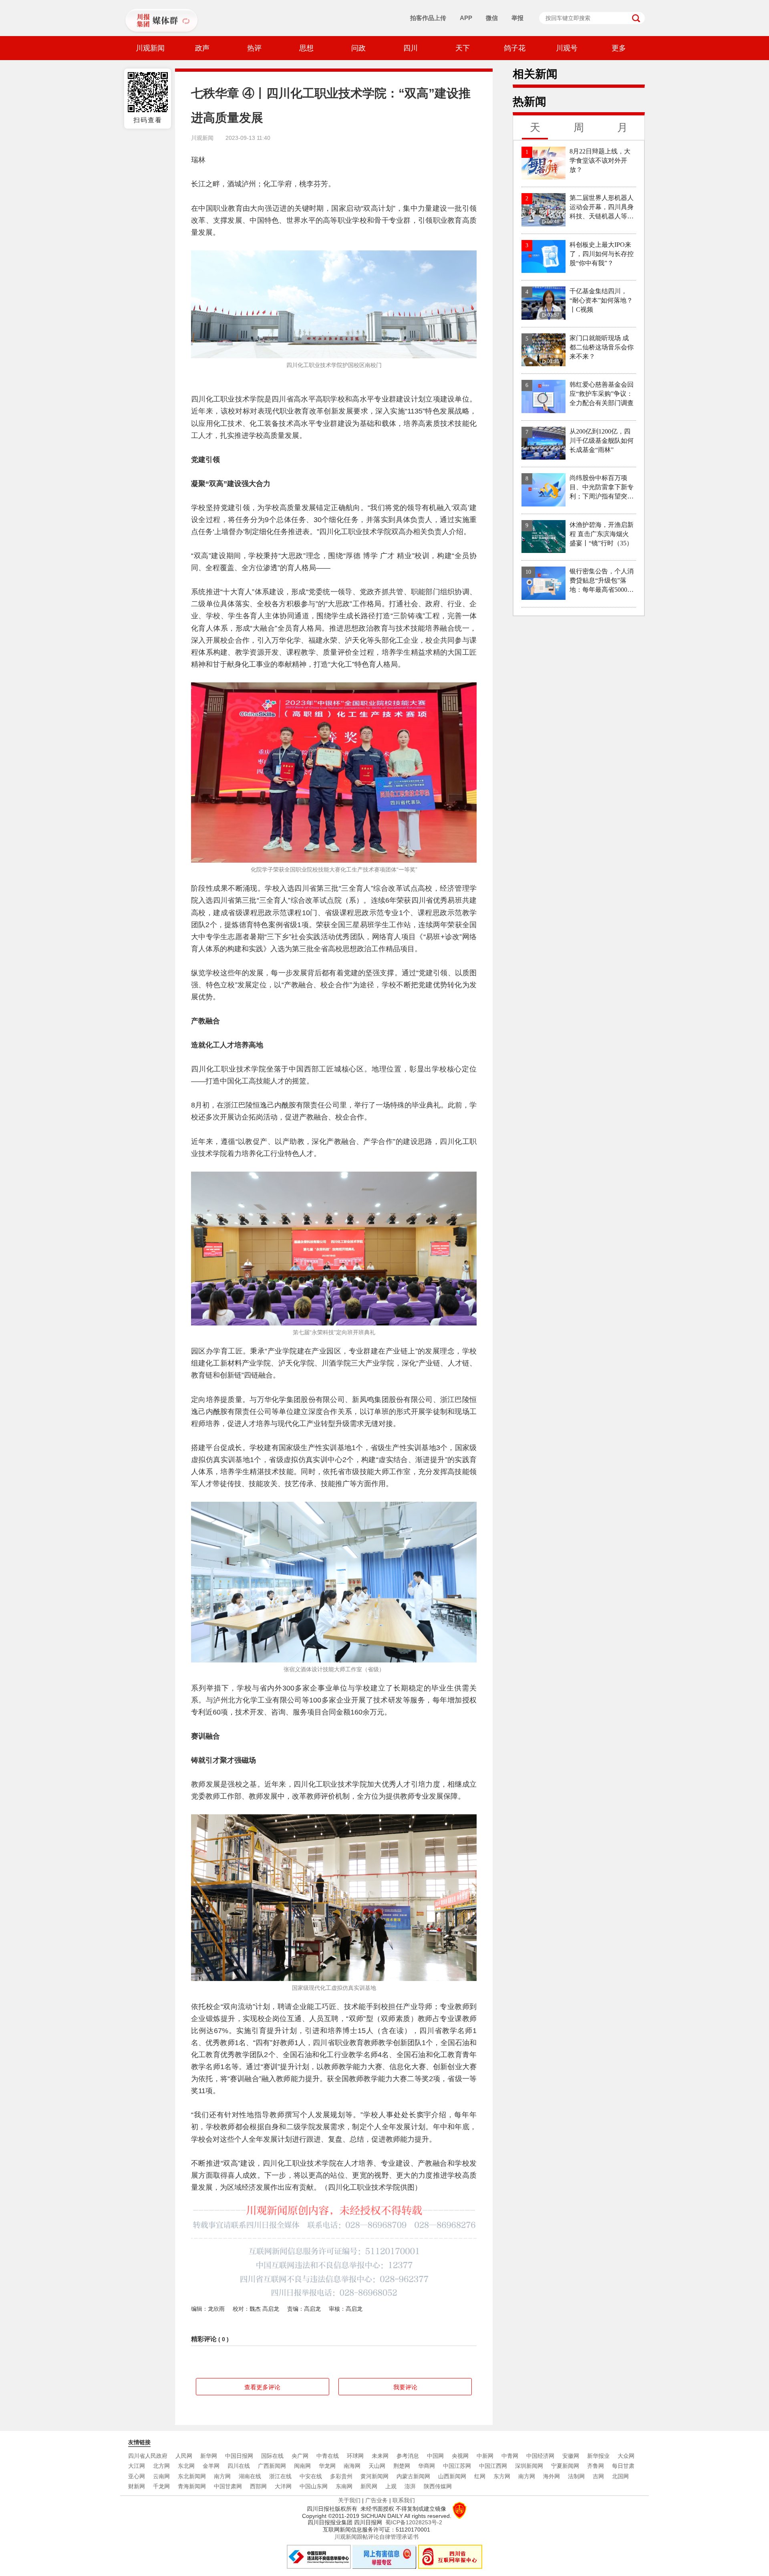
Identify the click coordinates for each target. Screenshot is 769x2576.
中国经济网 (540, 2456)
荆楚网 (402, 2466)
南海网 (352, 2466)
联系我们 (404, 2500)
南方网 (222, 2476)
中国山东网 (314, 2486)
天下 (463, 48)
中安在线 (311, 2476)
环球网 (355, 2456)
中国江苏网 (457, 2466)
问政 (358, 48)
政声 (202, 48)
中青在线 (328, 2456)
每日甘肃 (623, 2466)
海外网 (552, 2476)
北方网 (161, 2466)
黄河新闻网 (374, 2476)
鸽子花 (515, 48)
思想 (306, 48)
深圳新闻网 (529, 2466)
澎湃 (410, 2486)
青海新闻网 (192, 2486)
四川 (411, 48)
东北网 (186, 2466)
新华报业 (598, 2456)
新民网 (369, 2486)
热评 (254, 48)
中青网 (510, 2456)
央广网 (300, 2456)
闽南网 (302, 2466)
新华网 (209, 2456)
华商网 (427, 2466)
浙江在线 (280, 2476)
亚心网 (137, 2476)
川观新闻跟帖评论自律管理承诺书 (376, 2537)
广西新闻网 (272, 2466)
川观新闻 (150, 48)
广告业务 (376, 2500)
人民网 (184, 2456)
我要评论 (405, 2387)
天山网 (377, 2466)
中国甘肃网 (228, 2486)
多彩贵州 (341, 2476)
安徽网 (571, 2456)
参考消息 (408, 2456)
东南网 (344, 2486)
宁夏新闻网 (565, 2466)
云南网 (161, 2476)
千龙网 (161, 2486)
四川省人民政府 (148, 2456)
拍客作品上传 (428, 18)
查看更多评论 (262, 2387)
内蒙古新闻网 (413, 2476)
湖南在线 (250, 2476)
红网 (480, 2476)
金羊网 (211, 2466)
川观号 (567, 48)
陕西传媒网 (438, 2486)
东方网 (502, 2476)
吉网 (598, 2476)
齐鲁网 (596, 2466)
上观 (391, 2486)
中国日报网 (239, 2456)
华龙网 (327, 2466)
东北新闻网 (192, 2476)
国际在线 (272, 2456)
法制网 (576, 2476)
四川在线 (239, 2466)
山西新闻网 (452, 2476)
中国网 (435, 2456)
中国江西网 (493, 2466)
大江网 (137, 2466)
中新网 (485, 2456)
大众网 (626, 2456)
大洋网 (283, 2486)
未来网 (380, 2456)
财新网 (137, 2486)
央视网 (460, 2456)
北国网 (620, 2476)
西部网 (258, 2486)
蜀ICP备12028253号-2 (414, 2522)
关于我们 (349, 2500)
